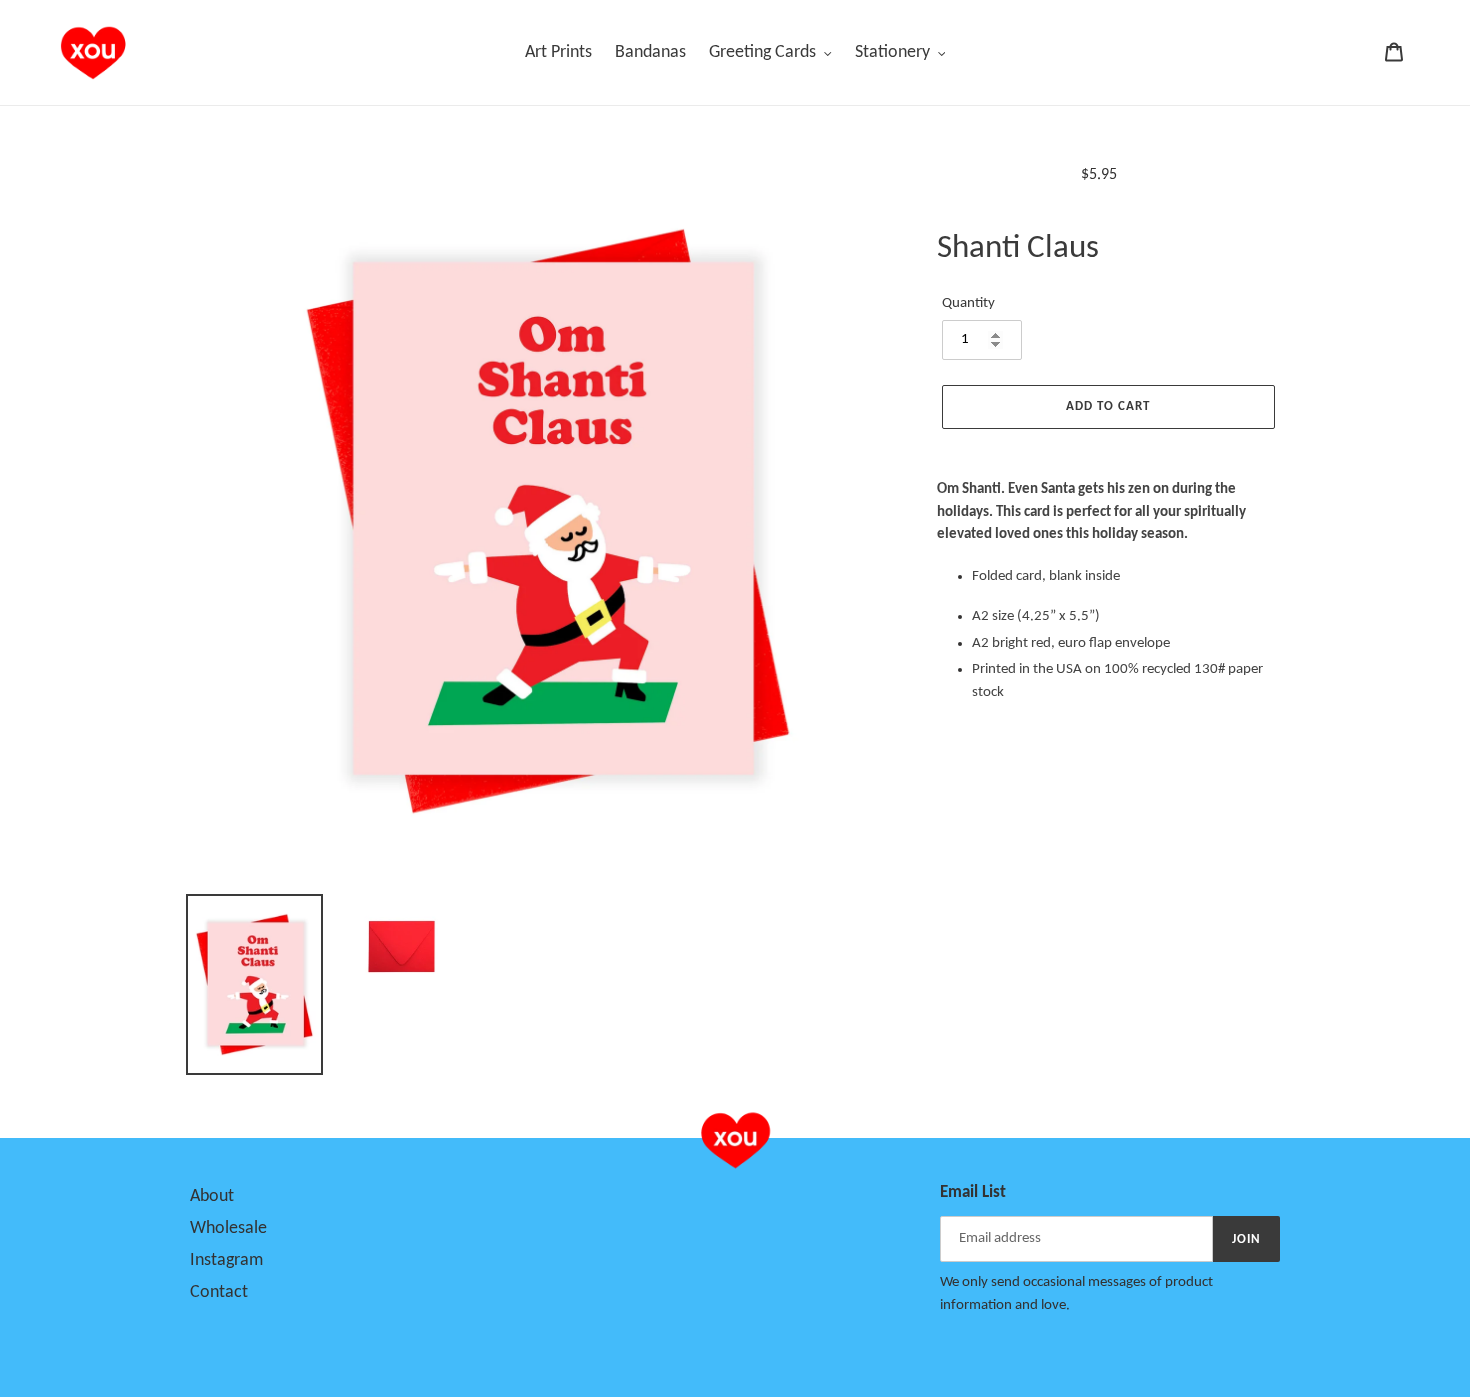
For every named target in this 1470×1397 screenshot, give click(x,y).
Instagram (226, 1260)
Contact (219, 1292)
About (212, 1196)
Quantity (968, 303)
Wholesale (228, 1228)
